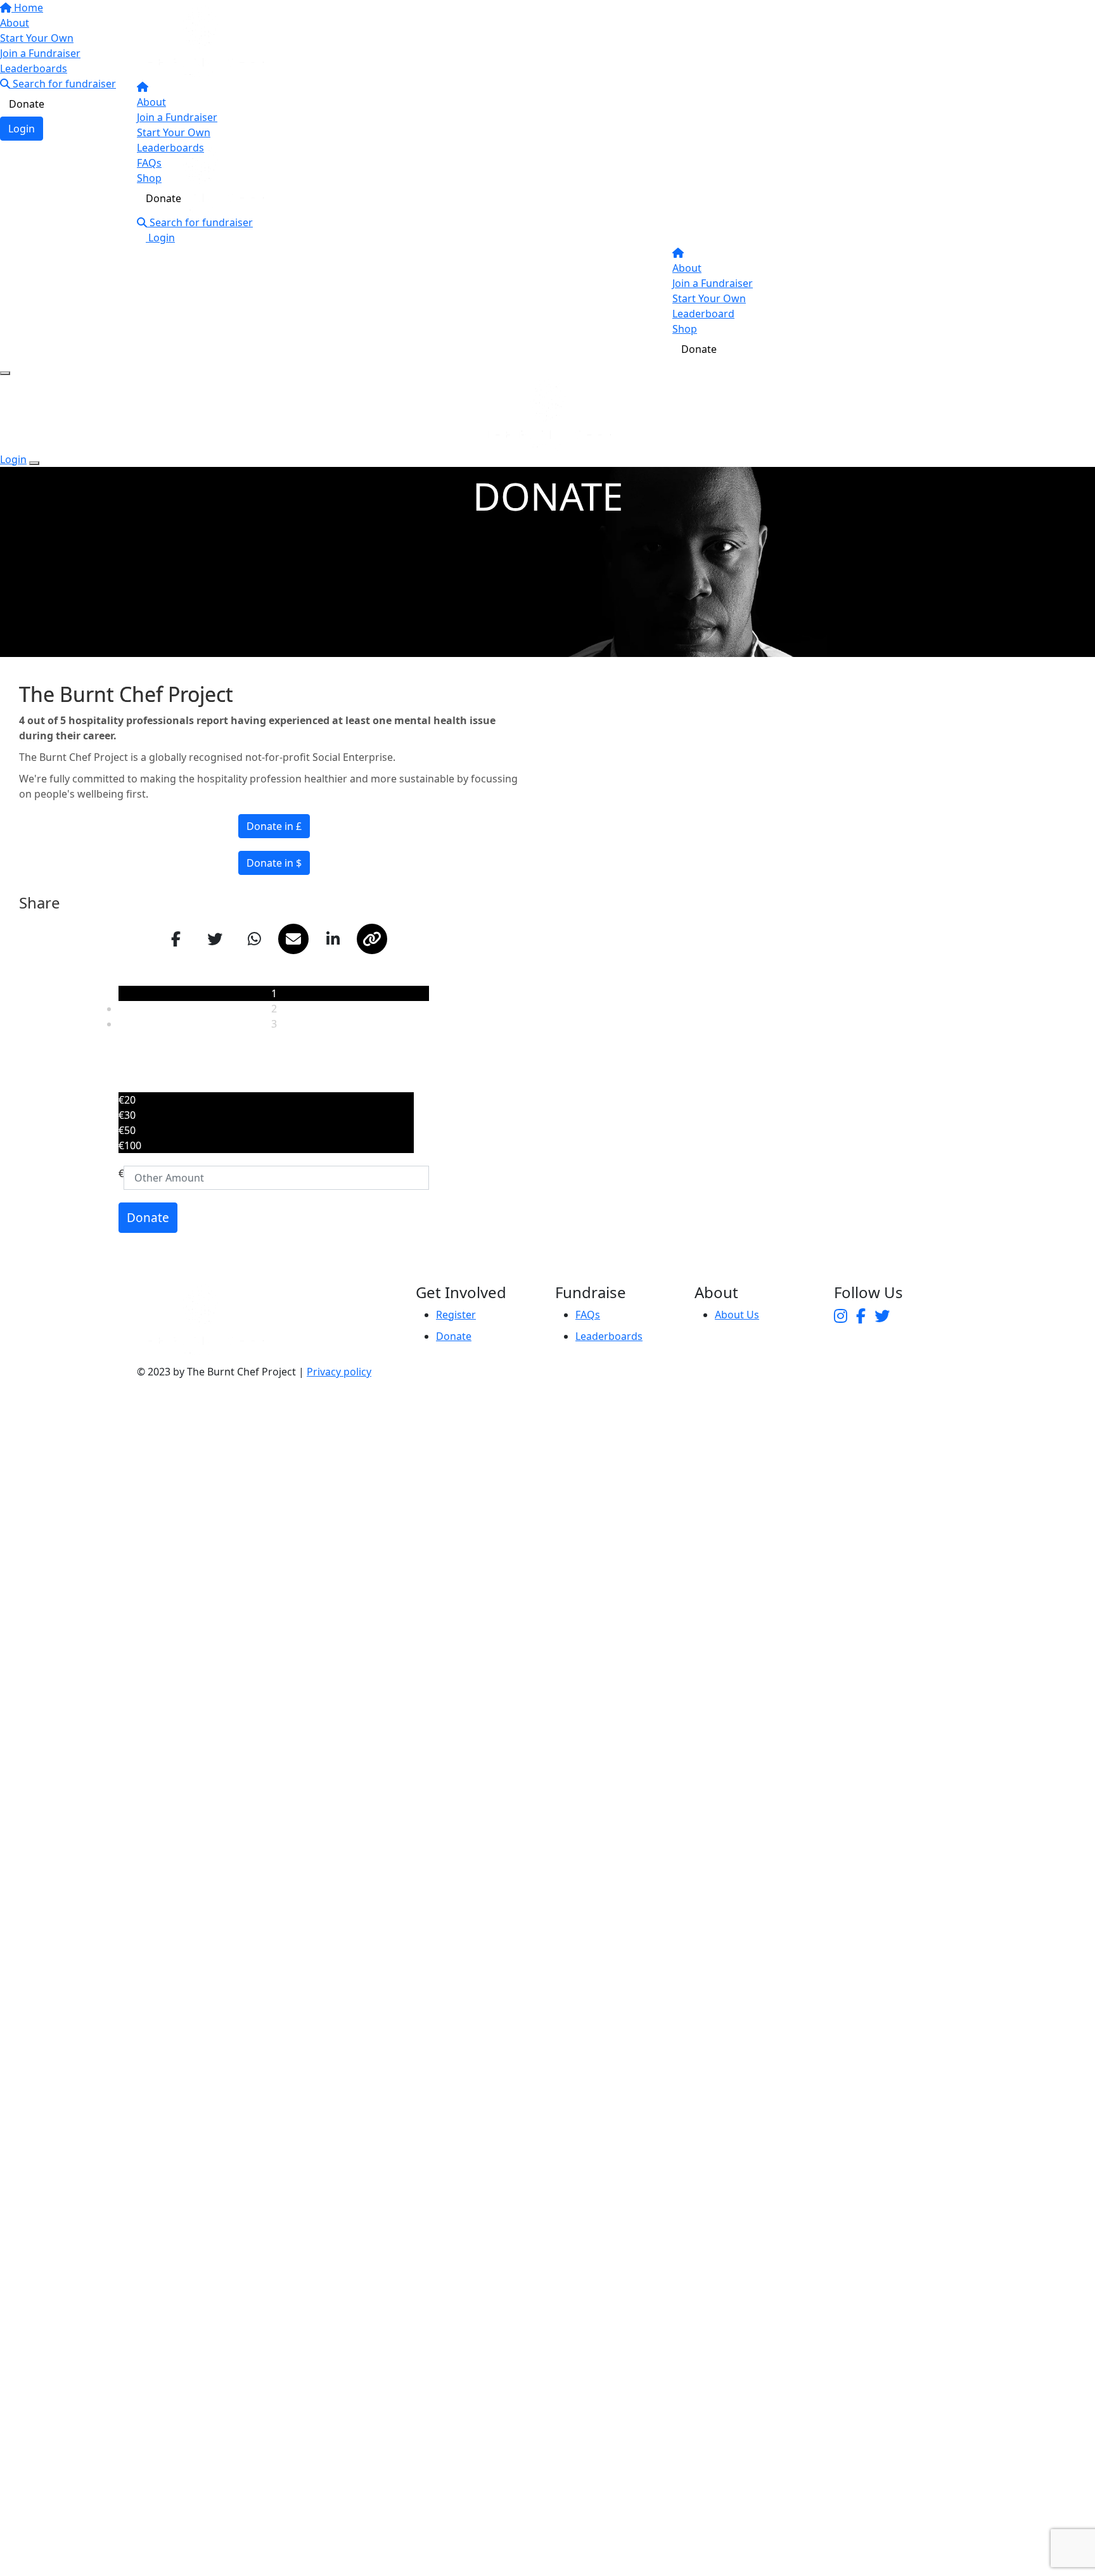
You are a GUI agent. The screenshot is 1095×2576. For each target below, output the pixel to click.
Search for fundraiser (200, 222)
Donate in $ (274, 863)
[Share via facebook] (176, 939)
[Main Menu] (5, 373)
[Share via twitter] (215, 939)
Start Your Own (174, 132)
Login (160, 238)
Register (456, 1315)
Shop (149, 178)
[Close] (34, 463)
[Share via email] (293, 939)
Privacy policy (339, 1372)
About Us (737, 1315)
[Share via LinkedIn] (333, 939)
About (151, 102)
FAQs (149, 163)
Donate (163, 198)
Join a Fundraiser (177, 117)
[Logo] (200, 41)
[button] (266, 1100)
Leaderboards (170, 148)
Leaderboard (703, 314)
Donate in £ (274, 826)
